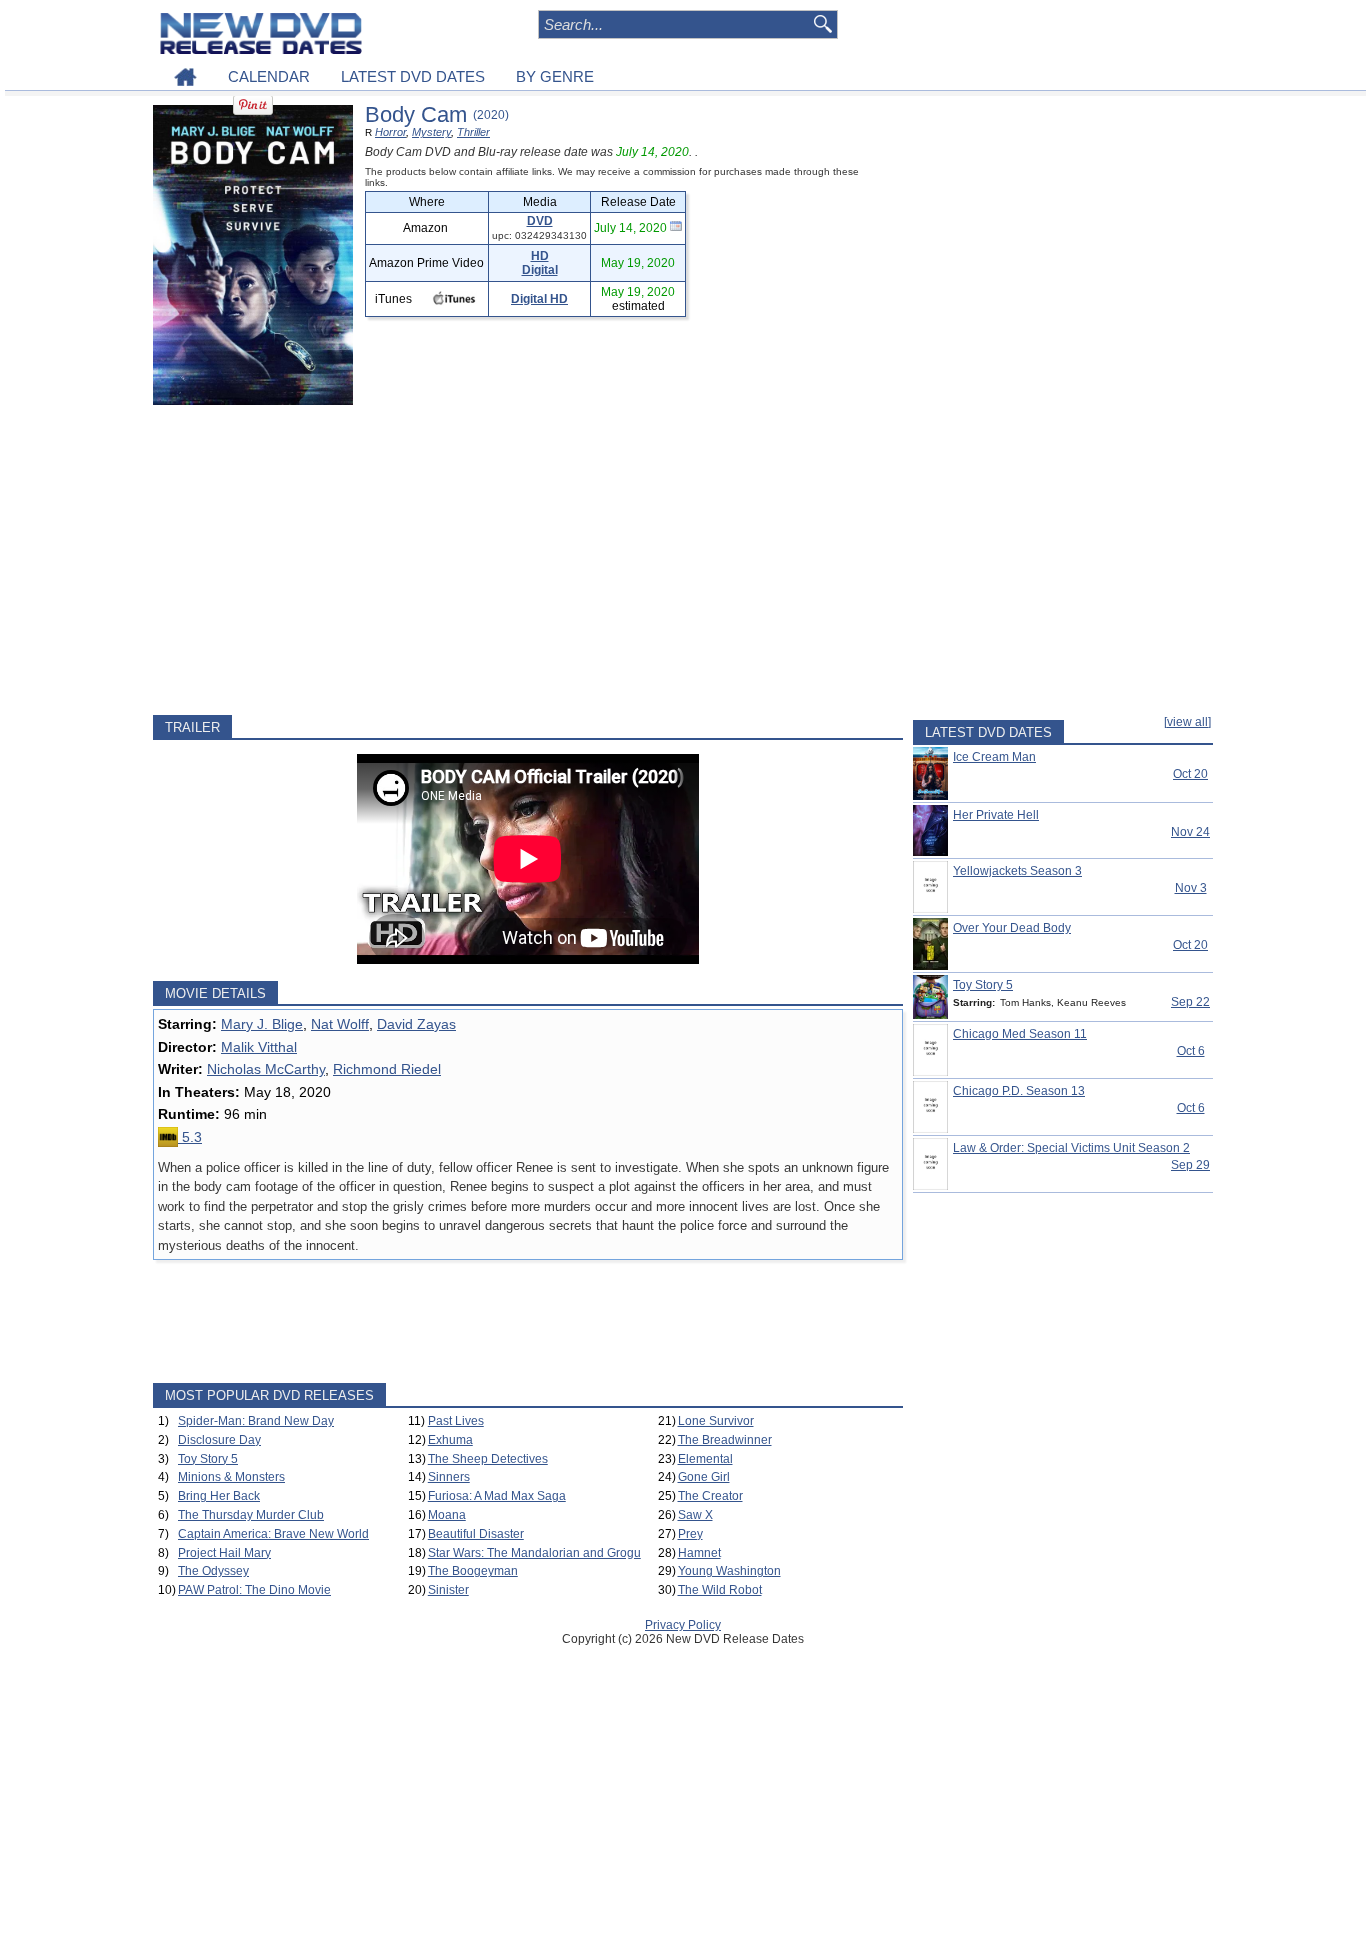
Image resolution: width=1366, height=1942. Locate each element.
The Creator (710, 1496)
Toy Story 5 (208, 1459)
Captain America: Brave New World (273, 1534)
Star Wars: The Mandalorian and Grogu (534, 1553)
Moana (447, 1515)
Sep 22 (1190, 1002)
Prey (690, 1534)
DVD (540, 221)
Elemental (705, 1459)
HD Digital (540, 263)
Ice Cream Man (994, 757)
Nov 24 (1190, 832)
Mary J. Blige (262, 1024)
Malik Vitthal (259, 1047)
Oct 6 (1191, 1051)
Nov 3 (1191, 888)
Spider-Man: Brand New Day (256, 1421)
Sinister (448, 1590)
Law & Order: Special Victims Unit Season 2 (1071, 1148)
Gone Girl (704, 1477)
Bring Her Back (219, 1496)
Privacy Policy (683, 1625)
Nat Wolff (340, 1024)
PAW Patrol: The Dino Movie (254, 1590)
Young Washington (729, 1571)
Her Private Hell (996, 815)
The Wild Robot (720, 1590)
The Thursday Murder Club (251, 1515)
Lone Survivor (716, 1421)
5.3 (190, 1137)
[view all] (1187, 722)
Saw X (695, 1515)
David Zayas (416, 1024)
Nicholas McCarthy (266, 1069)
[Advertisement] (528, 560)
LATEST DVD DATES (413, 76)
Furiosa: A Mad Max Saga (497, 1496)
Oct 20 (1190, 774)
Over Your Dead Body (1012, 928)
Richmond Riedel (387, 1069)
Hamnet (699, 1553)
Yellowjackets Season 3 (1017, 871)
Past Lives (456, 1421)
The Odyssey (213, 1571)
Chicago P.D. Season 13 (1019, 1091)
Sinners (449, 1477)
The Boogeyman (473, 1571)
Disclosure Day (219, 1440)
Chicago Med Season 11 (1020, 1034)
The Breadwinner (725, 1440)
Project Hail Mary (224, 1553)
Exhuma (450, 1440)
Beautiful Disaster (476, 1534)
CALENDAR (269, 76)
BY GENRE (555, 76)
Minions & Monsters (231, 1477)
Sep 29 (1190, 1165)
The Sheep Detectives (488, 1459)
